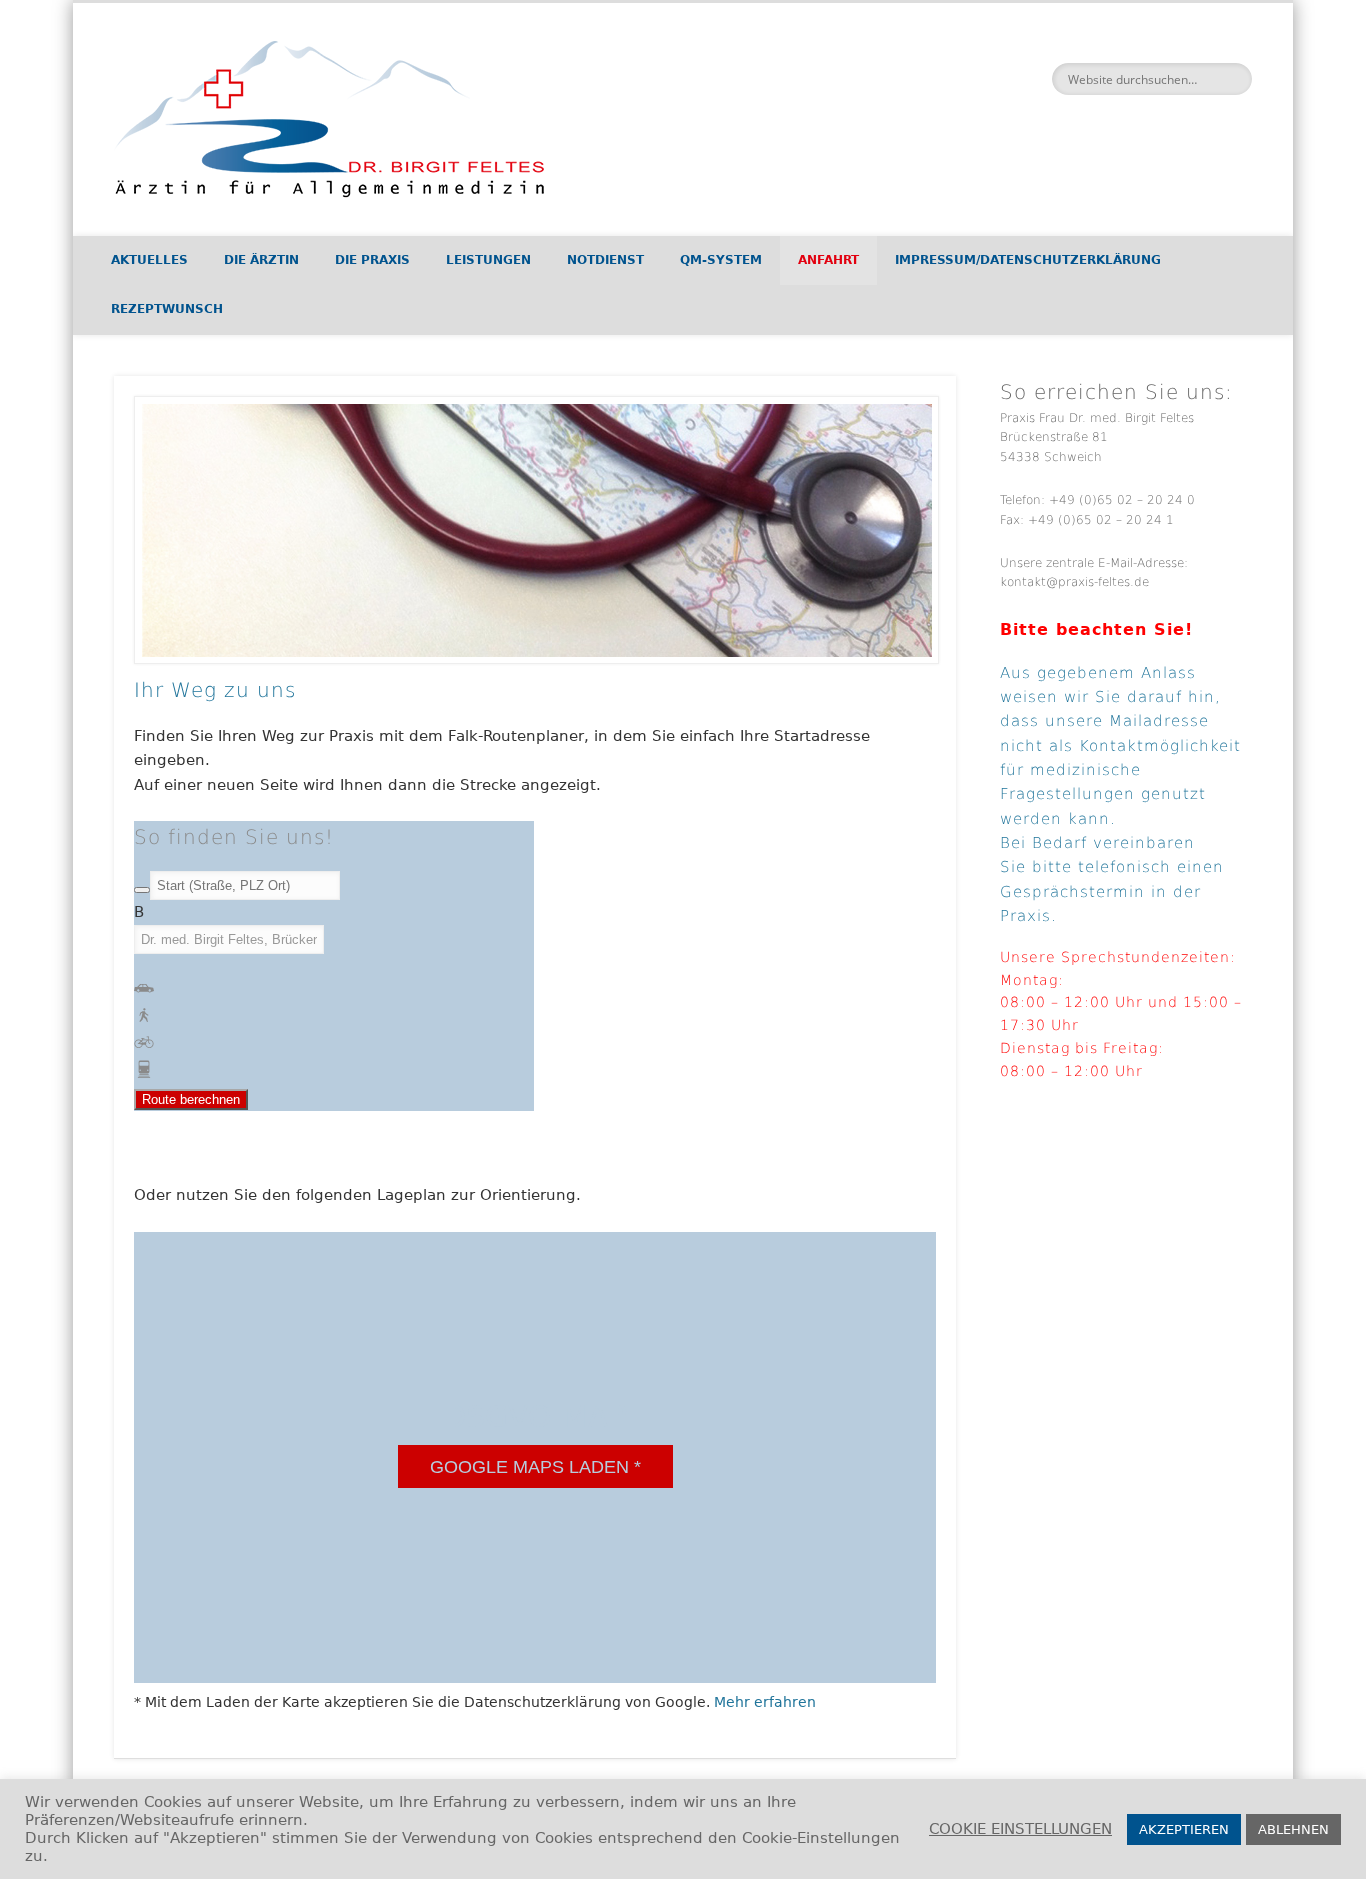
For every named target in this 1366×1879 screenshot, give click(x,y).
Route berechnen (191, 1099)
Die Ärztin (261, 260)
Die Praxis (372, 260)
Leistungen (488, 260)
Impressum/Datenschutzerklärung (1028, 260)
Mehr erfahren (765, 1702)
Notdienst (605, 260)
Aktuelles (149, 260)
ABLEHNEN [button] (1293, 1829)
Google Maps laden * (535, 1467)
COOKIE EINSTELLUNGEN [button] (1020, 1828)
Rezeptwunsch (167, 309)
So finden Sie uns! (234, 837)
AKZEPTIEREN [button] (1184, 1829)
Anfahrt (828, 260)
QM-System (721, 260)
